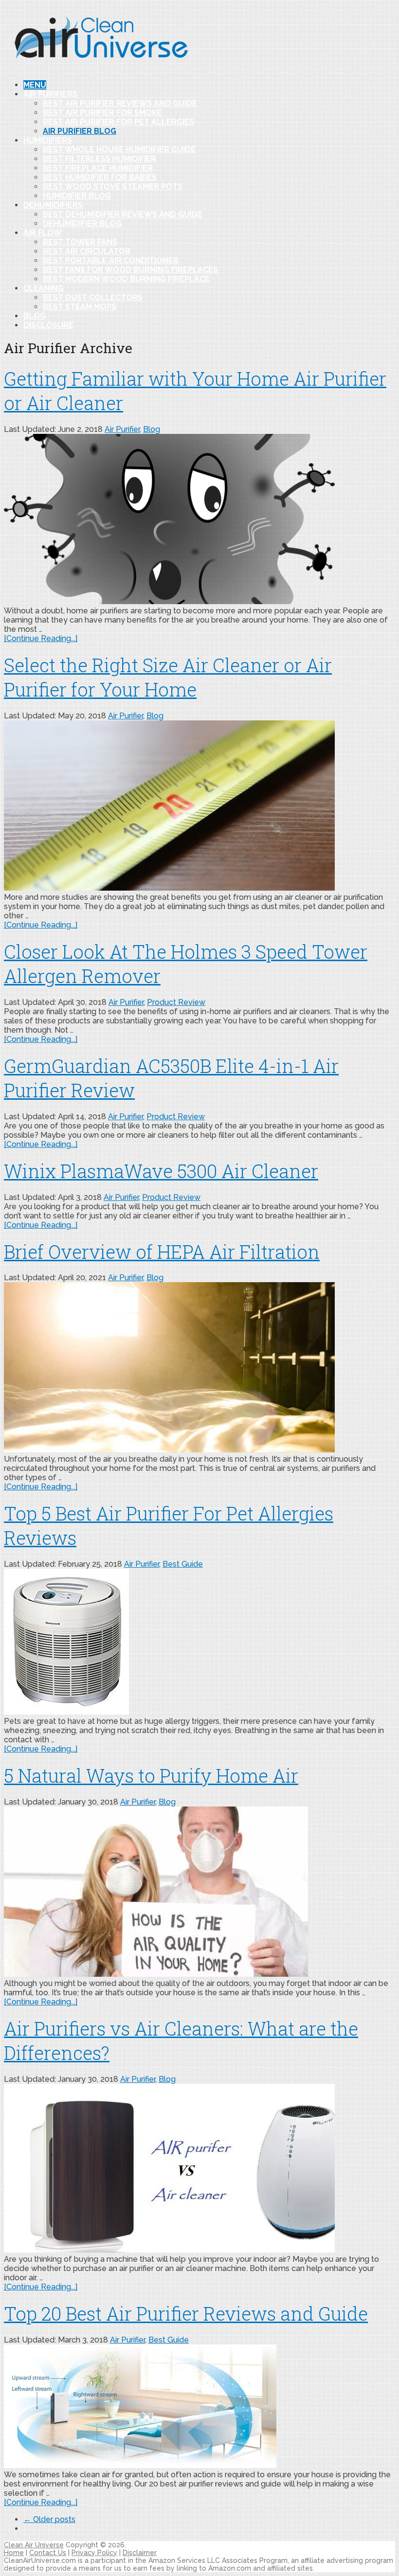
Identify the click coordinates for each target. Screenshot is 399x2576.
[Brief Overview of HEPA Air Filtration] (199, 1368)
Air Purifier (122, 429)
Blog (35, 316)
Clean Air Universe (34, 2545)
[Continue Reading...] (41, 638)
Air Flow (43, 233)
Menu (35, 85)
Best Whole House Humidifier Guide (119, 150)
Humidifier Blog (77, 196)
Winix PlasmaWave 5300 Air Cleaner (161, 1171)
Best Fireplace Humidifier (98, 168)
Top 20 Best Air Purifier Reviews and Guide (186, 2313)
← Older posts (49, 2519)
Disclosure (48, 325)
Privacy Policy (94, 2553)
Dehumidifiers (53, 205)
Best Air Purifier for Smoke (102, 113)
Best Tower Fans (80, 242)
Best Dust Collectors (93, 297)
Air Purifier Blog (80, 131)
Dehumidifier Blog (82, 224)
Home (14, 2553)
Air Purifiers (50, 94)
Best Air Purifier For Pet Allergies (118, 122)
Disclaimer (140, 2553)
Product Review (176, 1002)
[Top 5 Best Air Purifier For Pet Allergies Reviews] (199, 1643)
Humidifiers (48, 140)
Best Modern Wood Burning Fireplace (126, 279)
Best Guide (183, 1564)
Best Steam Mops (80, 307)
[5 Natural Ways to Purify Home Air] (199, 1893)
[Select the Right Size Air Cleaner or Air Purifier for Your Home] (199, 806)
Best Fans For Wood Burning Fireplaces (130, 270)
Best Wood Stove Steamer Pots (113, 187)
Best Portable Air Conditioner (111, 260)
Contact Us (48, 2553)
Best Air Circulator (87, 251)
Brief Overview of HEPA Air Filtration (162, 1252)
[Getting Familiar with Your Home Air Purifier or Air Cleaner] (199, 520)
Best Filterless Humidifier (100, 159)
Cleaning (43, 288)
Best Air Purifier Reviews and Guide (120, 103)
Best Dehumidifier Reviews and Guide (123, 214)
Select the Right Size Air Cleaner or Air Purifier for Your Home (168, 677)
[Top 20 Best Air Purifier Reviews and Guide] (199, 2407)
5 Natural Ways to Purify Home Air (151, 1775)
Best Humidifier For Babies (100, 177)
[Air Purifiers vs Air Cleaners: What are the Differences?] (199, 2169)
